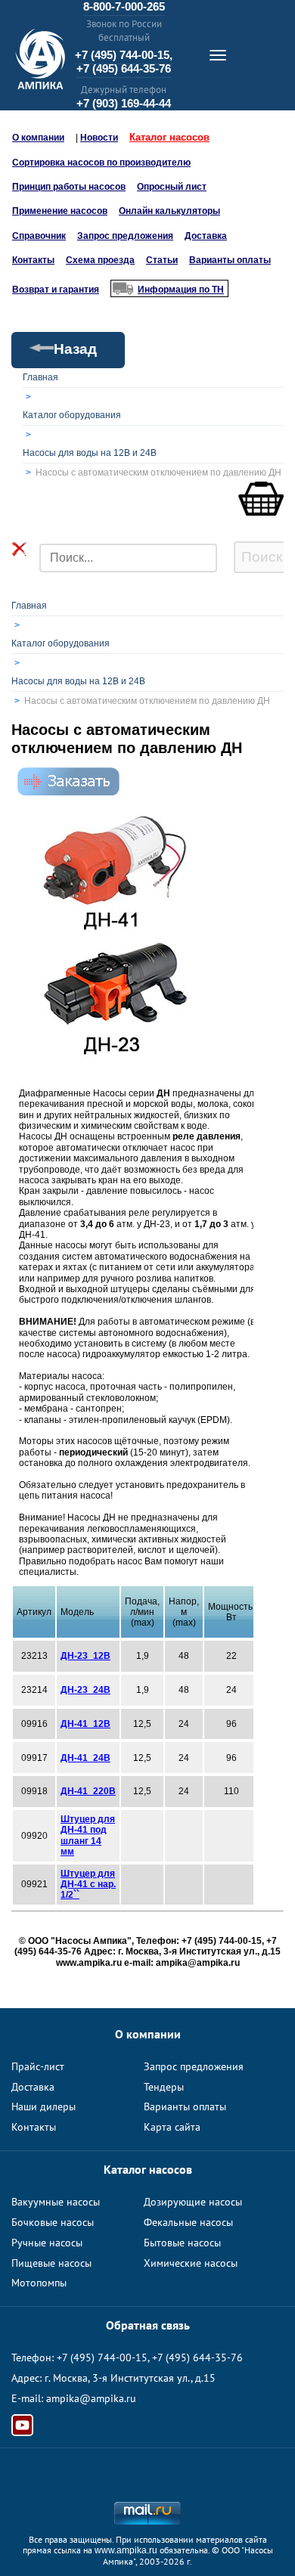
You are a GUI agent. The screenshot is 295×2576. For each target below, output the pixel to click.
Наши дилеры (43, 2106)
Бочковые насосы (53, 2222)
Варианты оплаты (230, 260)
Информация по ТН (181, 290)
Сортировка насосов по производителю (101, 163)
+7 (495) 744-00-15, (124, 55)
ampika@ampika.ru (91, 2398)
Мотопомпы (39, 2283)
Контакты (33, 260)
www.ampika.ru (126, 2550)
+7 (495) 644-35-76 (124, 68)
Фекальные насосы (188, 2222)
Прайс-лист (38, 2066)
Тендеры (164, 2087)
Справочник (39, 236)
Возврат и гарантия (56, 290)
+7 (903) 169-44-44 (124, 103)
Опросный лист (172, 187)
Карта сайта (172, 2127)
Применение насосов (60, 211)
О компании (38, 138)
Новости (99, 138)
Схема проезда (100, 260)
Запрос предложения (125, 236)
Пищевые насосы (51, 2263)
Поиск (262, 557)
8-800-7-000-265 (124, 6)
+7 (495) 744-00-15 (102, 2357)
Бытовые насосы (182, 2243)
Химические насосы (191, 2263)
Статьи (162, 260)
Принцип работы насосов (69, 187)
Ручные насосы (47, 2243)
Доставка (206, 236)
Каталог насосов (169, 137)
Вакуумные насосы (56, 2202)
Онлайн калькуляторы (169, 211)
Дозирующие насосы (193, 2202)
